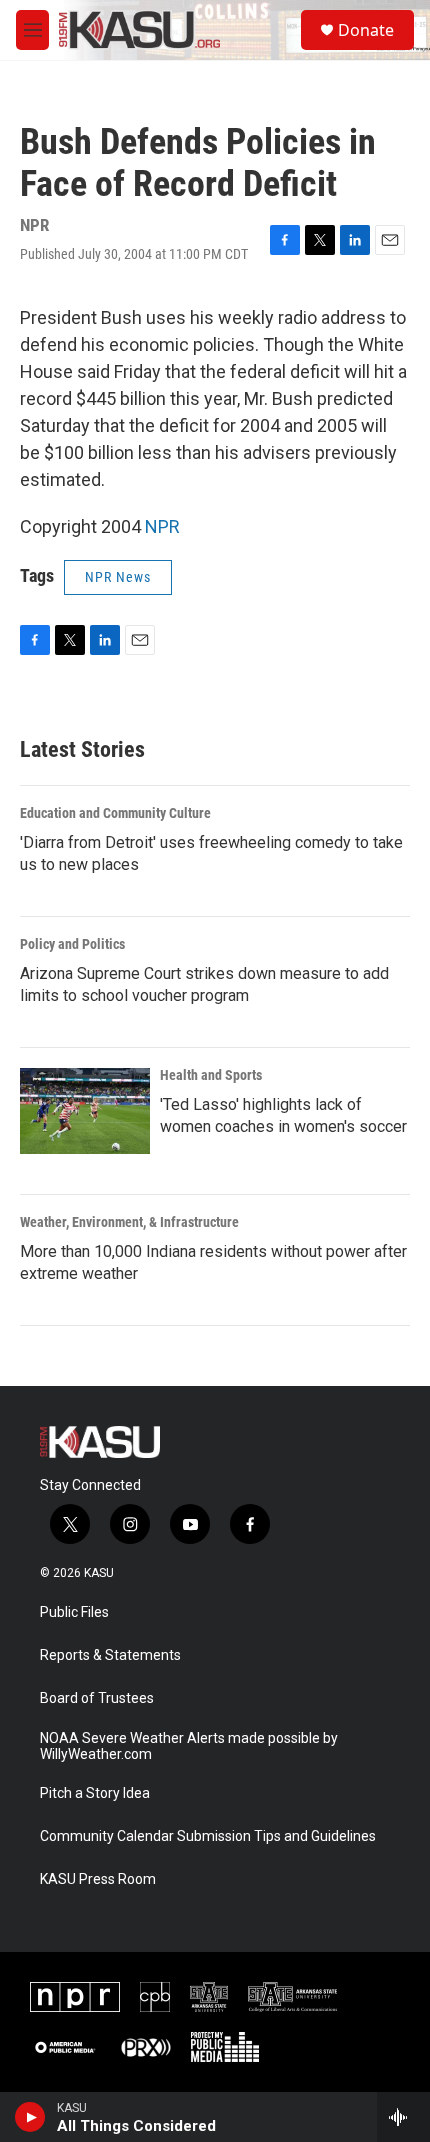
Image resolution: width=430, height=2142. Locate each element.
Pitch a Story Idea (95, 1793)
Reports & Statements (110, 1655)
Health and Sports (211, 1075)
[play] (30, 2117)
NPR (162, 526)
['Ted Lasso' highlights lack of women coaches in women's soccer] (85, 1111)
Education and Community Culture (115, 813)
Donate (366, 30)
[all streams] (403, 2117)
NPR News (118, 577)
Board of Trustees (97, 1698)
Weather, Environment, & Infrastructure (129, 1222)
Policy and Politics (72, 944)
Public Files (74, 1612)
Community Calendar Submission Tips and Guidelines (208, 1836)
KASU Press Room (98, 1879)
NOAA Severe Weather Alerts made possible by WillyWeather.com (189, 1746)
